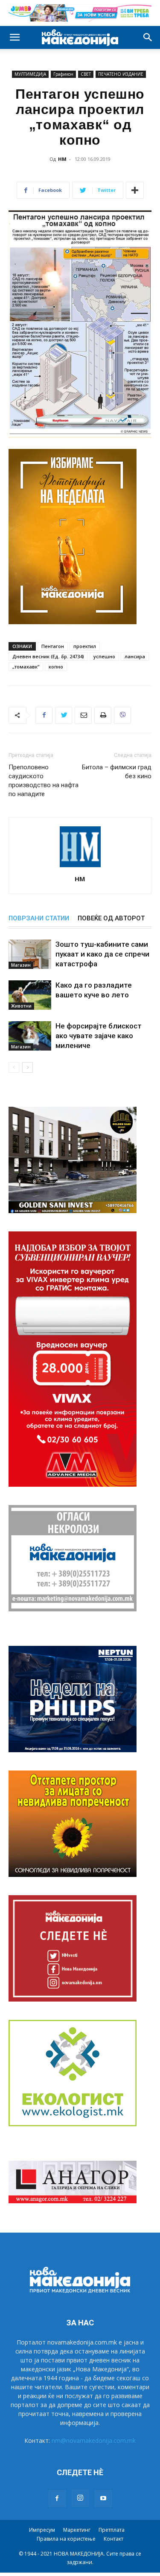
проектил (85, 646)
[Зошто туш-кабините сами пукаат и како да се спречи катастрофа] (30, 954)
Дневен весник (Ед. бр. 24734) (48, 656)
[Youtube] (103, 2499)
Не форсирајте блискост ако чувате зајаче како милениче (99, 1036)
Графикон (63, 74)
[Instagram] (80, 2498)
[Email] (83, 715)
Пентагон (53, 646)
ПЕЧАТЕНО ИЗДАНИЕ (121, 74)
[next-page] (28, 1067)
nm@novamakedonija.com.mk (94, 2440)
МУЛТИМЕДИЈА (30, 74)
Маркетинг (77, 2530)
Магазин (21, 965)
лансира (135, 656)
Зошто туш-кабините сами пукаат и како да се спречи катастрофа (102, 954)
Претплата (112, 2530)
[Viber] (122, 715)
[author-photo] (80, 867)
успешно (104, 656)
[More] (135, 190)
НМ (62, 159)
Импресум (42, 2530)
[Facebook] (44, 715)
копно (56, 667)
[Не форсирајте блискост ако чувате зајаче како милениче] (30, 1036)
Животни (21, 1006)
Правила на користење (66, 2539)
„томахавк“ (26, 667)
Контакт (113, 2539)
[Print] (103, 715)
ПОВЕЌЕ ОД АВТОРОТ (111, 918)
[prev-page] (14, 1067)
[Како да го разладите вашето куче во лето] (30, 995)
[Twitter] (64, 715)
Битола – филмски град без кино (117, 772)
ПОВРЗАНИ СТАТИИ (39, 918)
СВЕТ (86, 74)
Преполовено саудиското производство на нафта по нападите (44, 781)
